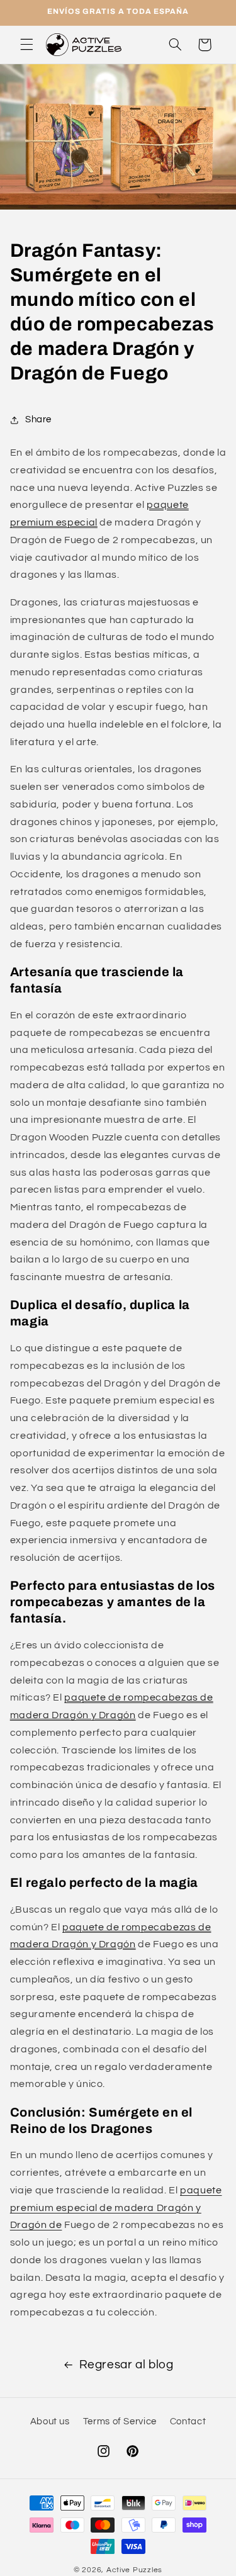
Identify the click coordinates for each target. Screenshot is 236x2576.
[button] (26, 45)
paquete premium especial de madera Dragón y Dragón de (116, 2208)
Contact (188, 2421)
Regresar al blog (126, 2365)
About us (50, 2421)
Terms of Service (120, 2421)
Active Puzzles (134, 2570)
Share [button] (38, 419)
